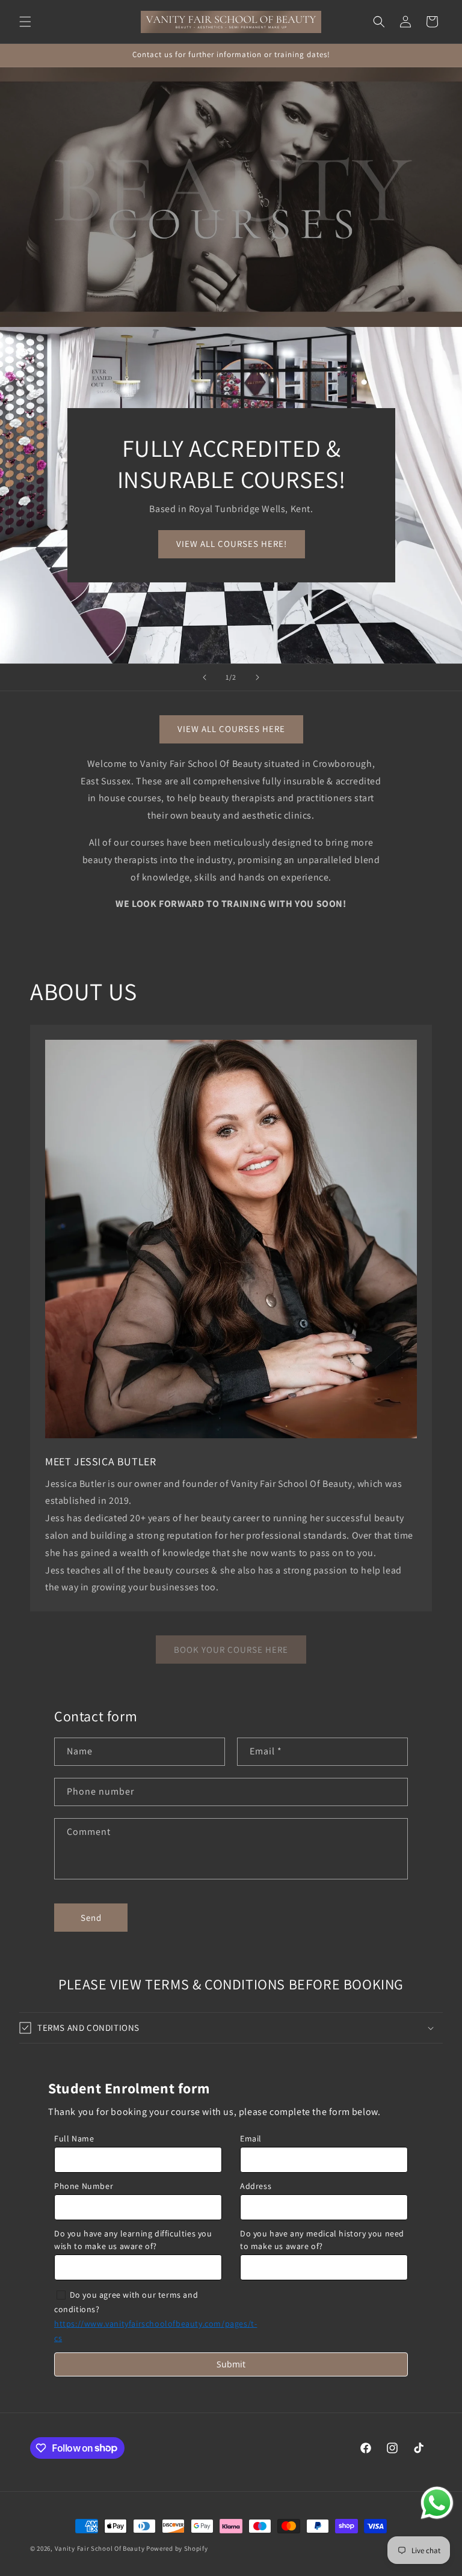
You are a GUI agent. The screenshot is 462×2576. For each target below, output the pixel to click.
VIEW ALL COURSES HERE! (231, 544)
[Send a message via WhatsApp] (437, 2503)
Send (91, 1918)
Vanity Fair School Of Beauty (100, 2548)
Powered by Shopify (177, 2548)
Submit (231, 2364)
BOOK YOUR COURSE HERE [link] (231, 1650)
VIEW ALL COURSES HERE (231, 729)
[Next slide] (257, 677)
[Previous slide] (205, 677)
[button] (25, 22)
